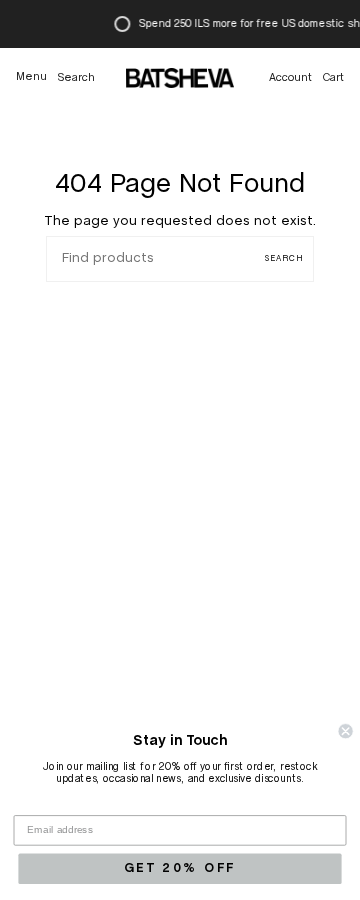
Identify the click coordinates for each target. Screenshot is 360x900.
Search (284, 259)
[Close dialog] (346, 731)
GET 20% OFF (180, 868)
